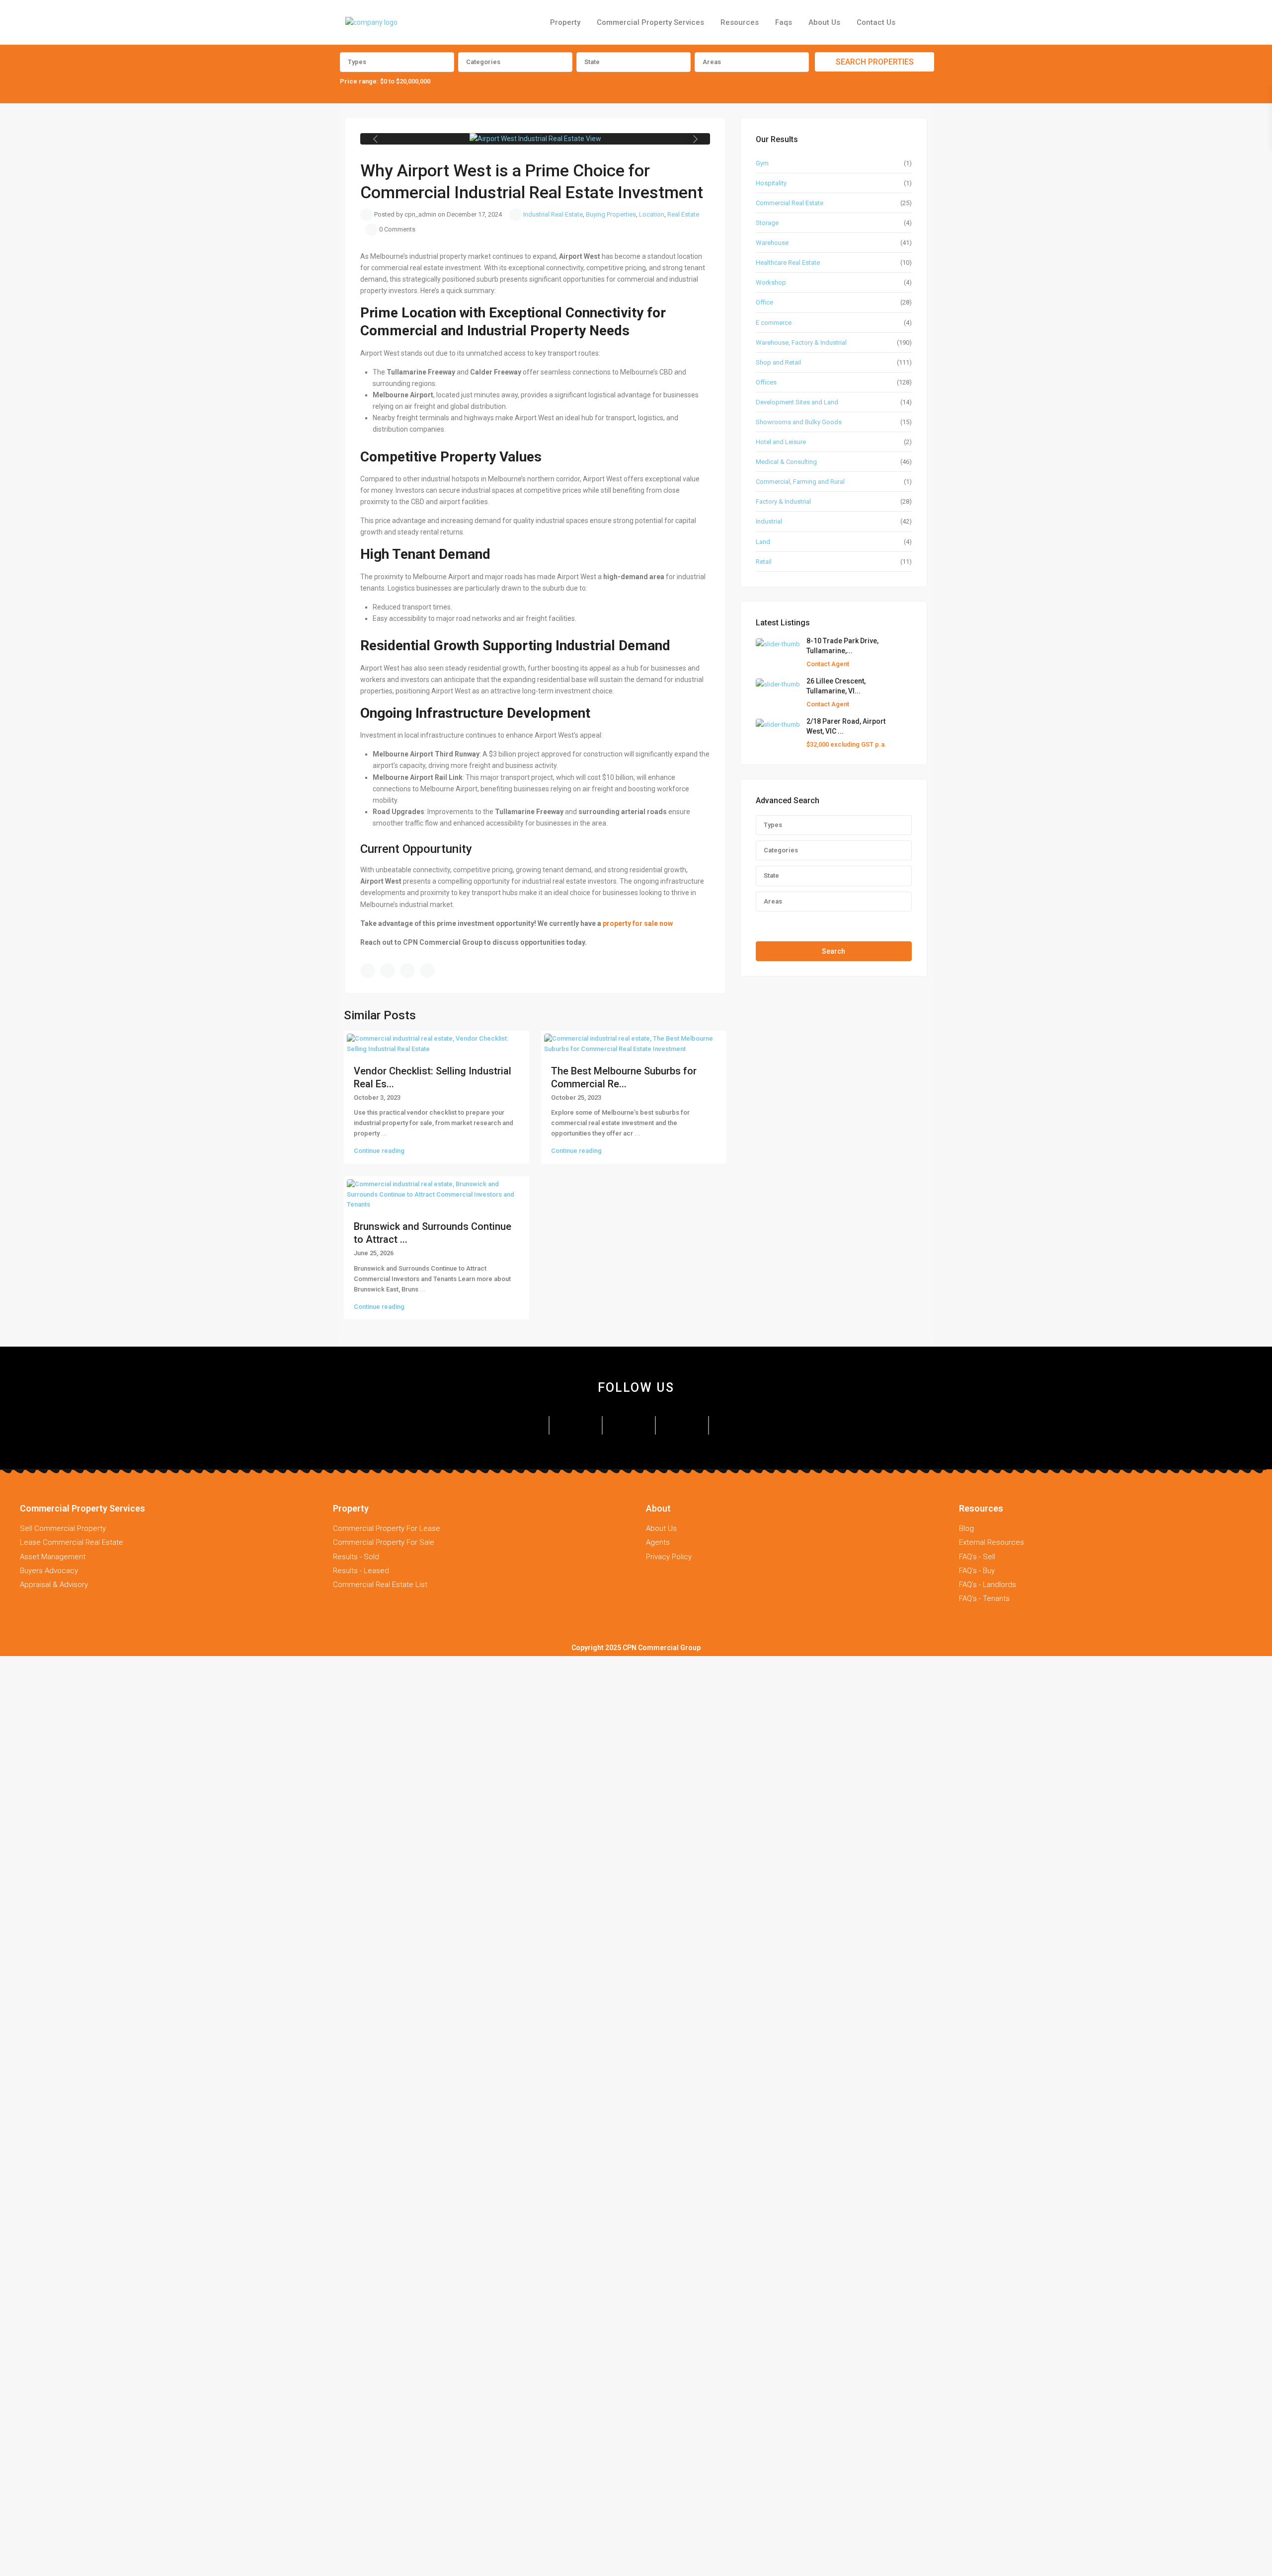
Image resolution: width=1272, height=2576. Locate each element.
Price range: (359, 81)
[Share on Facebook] (368, 971)
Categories (483, 62)
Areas (712, 62)
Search (834, 951)
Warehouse (772, 243)
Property (565, 22)
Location (652, 214)
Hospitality (771, 183)
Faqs (784, 22)
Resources (740, 22)
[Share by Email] (427, 971)
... (384, 1133)
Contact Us (876, 22)
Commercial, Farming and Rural (800, 482)
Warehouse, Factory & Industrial (801, 342)
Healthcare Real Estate (788, 263)
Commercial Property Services (650, 22)
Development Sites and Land (797, 402)
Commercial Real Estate (790, 203)
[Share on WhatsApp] (407, 971)
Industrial (769, 521)
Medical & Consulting (786, 462)
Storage (767, 223)
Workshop (771, 282)
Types (357, 62)
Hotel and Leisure (781, 442)
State (592, 62)
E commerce (774, 323)
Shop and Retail (778, 362)
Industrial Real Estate (553, 214)
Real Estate (683, 214)
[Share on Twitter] (388, 971)
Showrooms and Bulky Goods (799, 422)
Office (764, 302)
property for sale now (638, 923)
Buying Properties (611, 214)
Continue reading (379, 1151)
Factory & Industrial (783, 501)
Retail (764, 562)
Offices (766, 382)
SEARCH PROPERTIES (875, 62)
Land (763, 542)
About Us (824, 22)
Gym (762, 163)
